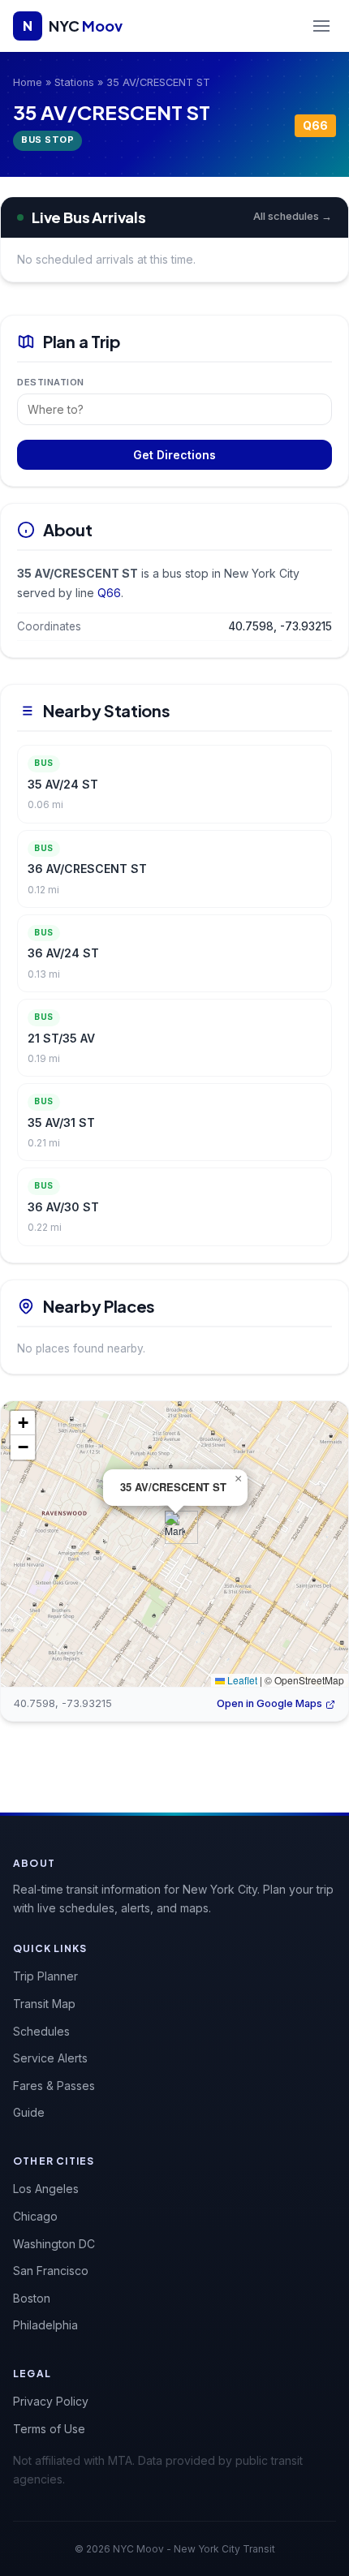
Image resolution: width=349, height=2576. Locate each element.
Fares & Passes (54, 2086)
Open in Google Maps (269, 1703)
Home (28, 82)
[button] (175, 1527)
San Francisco (51, 2271)
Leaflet (241, 1680)
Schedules (41, 2031)
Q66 (315, 125)
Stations (74, 82)
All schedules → (293, 216)
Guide (29, 2112)
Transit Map (44, 2004)
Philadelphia (45, 2325)
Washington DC (54, 2244)
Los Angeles (46, 2189)
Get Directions (174, 455)
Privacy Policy (51, 2401)
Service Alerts (50, 2058)
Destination (51, 382)
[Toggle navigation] (321, 26)
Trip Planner (45, 1976)
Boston (32, 2298)
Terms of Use (49, 2429)
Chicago (35, 2216)
